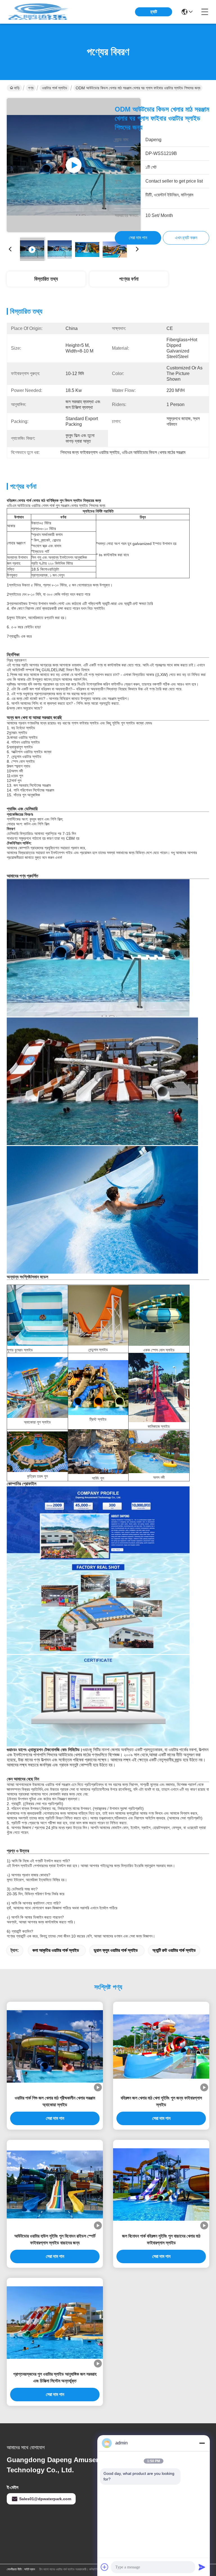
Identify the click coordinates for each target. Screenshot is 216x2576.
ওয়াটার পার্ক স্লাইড (55, 88)
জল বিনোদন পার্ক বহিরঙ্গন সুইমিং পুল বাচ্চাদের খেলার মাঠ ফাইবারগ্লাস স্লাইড (161, 2239)
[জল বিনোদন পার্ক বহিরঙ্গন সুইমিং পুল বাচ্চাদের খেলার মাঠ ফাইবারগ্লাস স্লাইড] (161, 2184)
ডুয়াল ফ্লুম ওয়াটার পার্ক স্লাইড (116, 1950)
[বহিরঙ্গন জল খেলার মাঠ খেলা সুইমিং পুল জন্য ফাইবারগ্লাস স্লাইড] (161, 2047)
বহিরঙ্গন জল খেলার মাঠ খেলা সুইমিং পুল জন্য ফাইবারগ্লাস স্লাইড (161, 2101)
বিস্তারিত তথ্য (46, 279)
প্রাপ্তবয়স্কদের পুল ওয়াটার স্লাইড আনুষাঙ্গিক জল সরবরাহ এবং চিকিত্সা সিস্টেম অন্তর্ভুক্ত (55, 2377)
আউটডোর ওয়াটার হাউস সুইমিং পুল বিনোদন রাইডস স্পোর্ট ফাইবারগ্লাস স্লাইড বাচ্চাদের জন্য (55, 2239)
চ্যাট (154, 12)
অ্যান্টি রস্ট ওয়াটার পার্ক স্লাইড (174, 1950)
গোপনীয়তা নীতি (14, 2569)
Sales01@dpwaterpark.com (45, 2499)
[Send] (202, 2567)
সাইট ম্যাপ (30, 2569)
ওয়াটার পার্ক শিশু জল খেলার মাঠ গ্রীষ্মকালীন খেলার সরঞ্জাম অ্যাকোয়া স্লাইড (55, 2101)
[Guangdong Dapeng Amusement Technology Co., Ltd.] (38, 12)
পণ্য (31, 88)
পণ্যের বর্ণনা (129, 279)
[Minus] (202, 2443)
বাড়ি (17, 88)
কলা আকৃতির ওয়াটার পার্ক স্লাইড (56, 1950)
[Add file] (105, 2567)
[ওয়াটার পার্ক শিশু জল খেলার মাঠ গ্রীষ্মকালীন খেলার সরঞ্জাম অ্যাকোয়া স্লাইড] (55, 2046)
